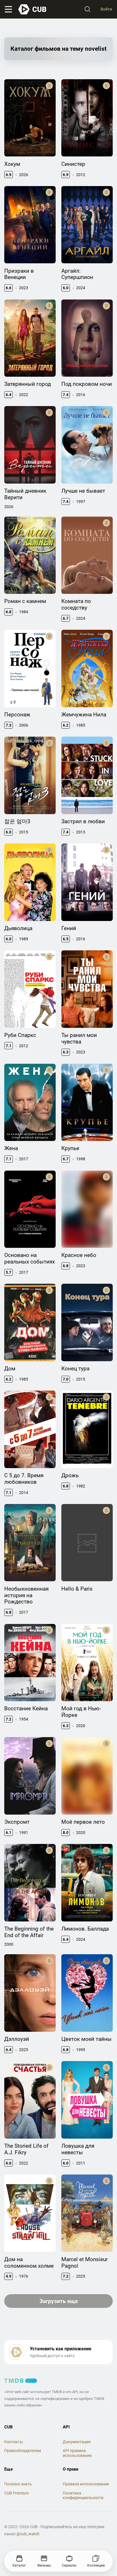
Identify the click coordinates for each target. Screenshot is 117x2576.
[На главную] (33, 9)
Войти (106, 9)
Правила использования (86, 2484)
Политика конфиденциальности (83, 2495)
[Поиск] (87, 9)
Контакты (14, 2442)
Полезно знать (18, 2484)
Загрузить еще (59, 2301)
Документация (77, 2442)
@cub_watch (28, 2534)
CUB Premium (16, 2493)
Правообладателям (23, 2451)
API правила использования (77, 2453)
